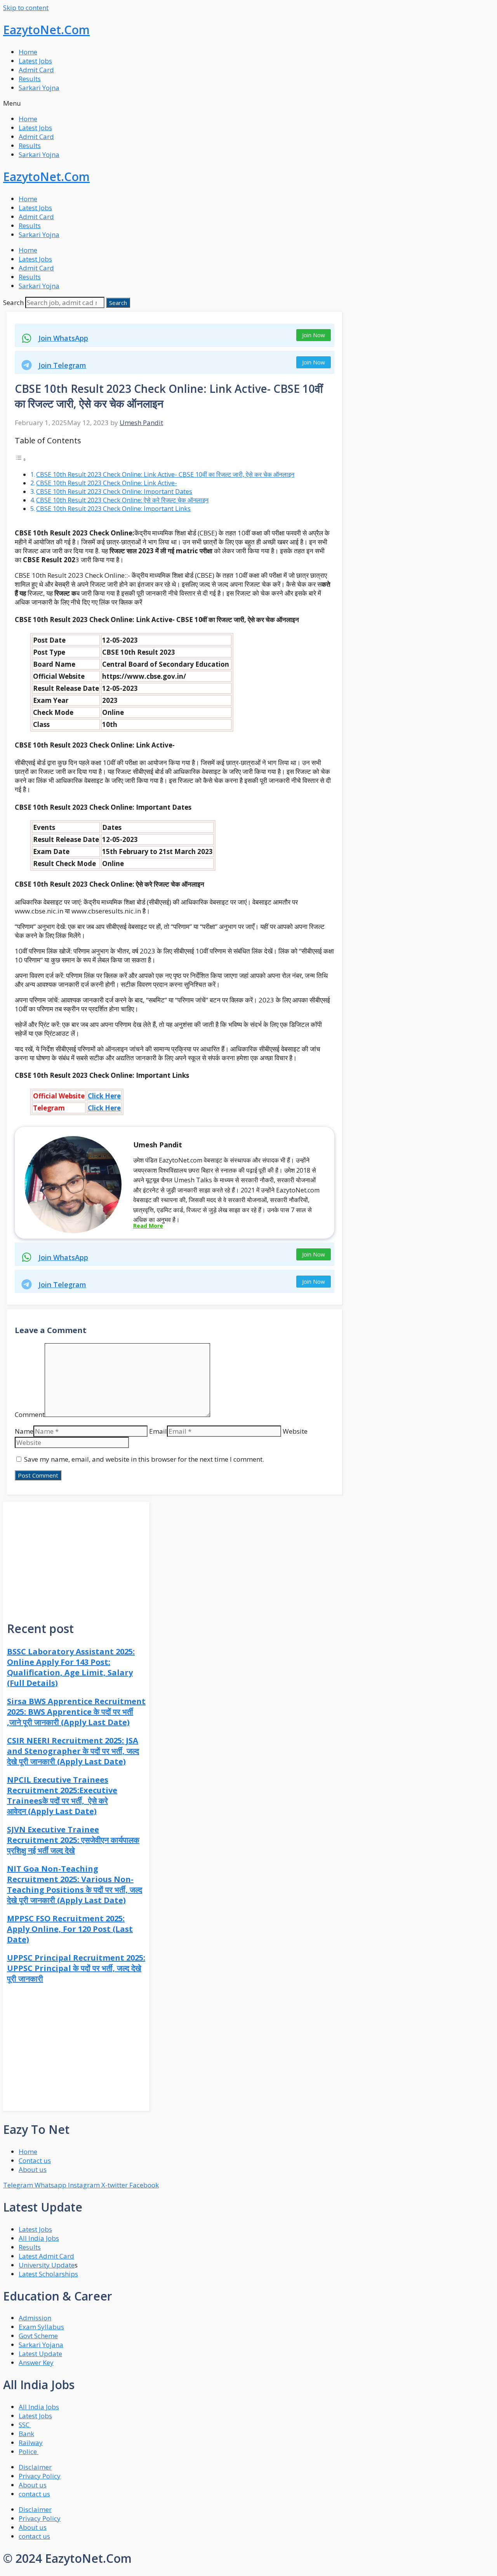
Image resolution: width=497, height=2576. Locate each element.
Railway (31, 2443)
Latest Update (40, 2354)
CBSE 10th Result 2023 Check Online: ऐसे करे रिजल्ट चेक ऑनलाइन (122, 500)
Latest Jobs (35, 61)
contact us (34, 2494)
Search (13, 302)
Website (295, 1431)
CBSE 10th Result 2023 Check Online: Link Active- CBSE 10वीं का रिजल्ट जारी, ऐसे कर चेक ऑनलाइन (165, 474)
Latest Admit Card (46, 2256)
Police (29, 2451)
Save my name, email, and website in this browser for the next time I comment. (144, 1459)
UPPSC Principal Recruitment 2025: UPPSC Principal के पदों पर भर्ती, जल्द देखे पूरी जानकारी (76, 1968)
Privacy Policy (40, 2476)
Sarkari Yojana (41, 2345)
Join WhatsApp (63, 338)
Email (158, 1431)
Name (24, 1431)
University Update (47, 2265)
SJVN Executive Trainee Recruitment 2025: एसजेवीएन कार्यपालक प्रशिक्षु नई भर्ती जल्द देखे (73, 1840)
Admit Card (36, 70)
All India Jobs (39, 2238)
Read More (148, 1226)
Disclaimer (35, 2467)
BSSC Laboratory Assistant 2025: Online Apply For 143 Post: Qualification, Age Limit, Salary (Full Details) (71, 1667)
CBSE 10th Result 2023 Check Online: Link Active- (107, 483)
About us (33, 2485)
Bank (26, 2434)
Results (30, 79)
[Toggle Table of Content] (21, 459)
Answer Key (36, 2362)
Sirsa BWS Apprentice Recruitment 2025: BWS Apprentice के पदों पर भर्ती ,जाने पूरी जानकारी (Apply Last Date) (76, 1712)
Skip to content (26, 8)
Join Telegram (62, 365)
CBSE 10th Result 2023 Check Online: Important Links (113, 509)
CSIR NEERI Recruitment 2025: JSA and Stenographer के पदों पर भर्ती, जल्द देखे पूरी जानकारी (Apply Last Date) (73, 1751)
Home (28, 52)
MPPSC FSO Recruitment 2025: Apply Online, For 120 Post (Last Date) (70, 1929)
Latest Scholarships (48, 2274)
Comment (30, 1414)
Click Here (104, 1096)
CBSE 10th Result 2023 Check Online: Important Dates (114, 491)
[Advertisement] (76, 1556)
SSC (25, 2425)
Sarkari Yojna (39, 88)
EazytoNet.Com (46, 30)
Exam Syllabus (41, 2327)
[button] (248, 103)
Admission (35, 2318)
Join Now (314, 335)
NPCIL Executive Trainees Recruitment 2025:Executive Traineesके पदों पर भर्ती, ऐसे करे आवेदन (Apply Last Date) (62, 1795)
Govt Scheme (38, 2336)
